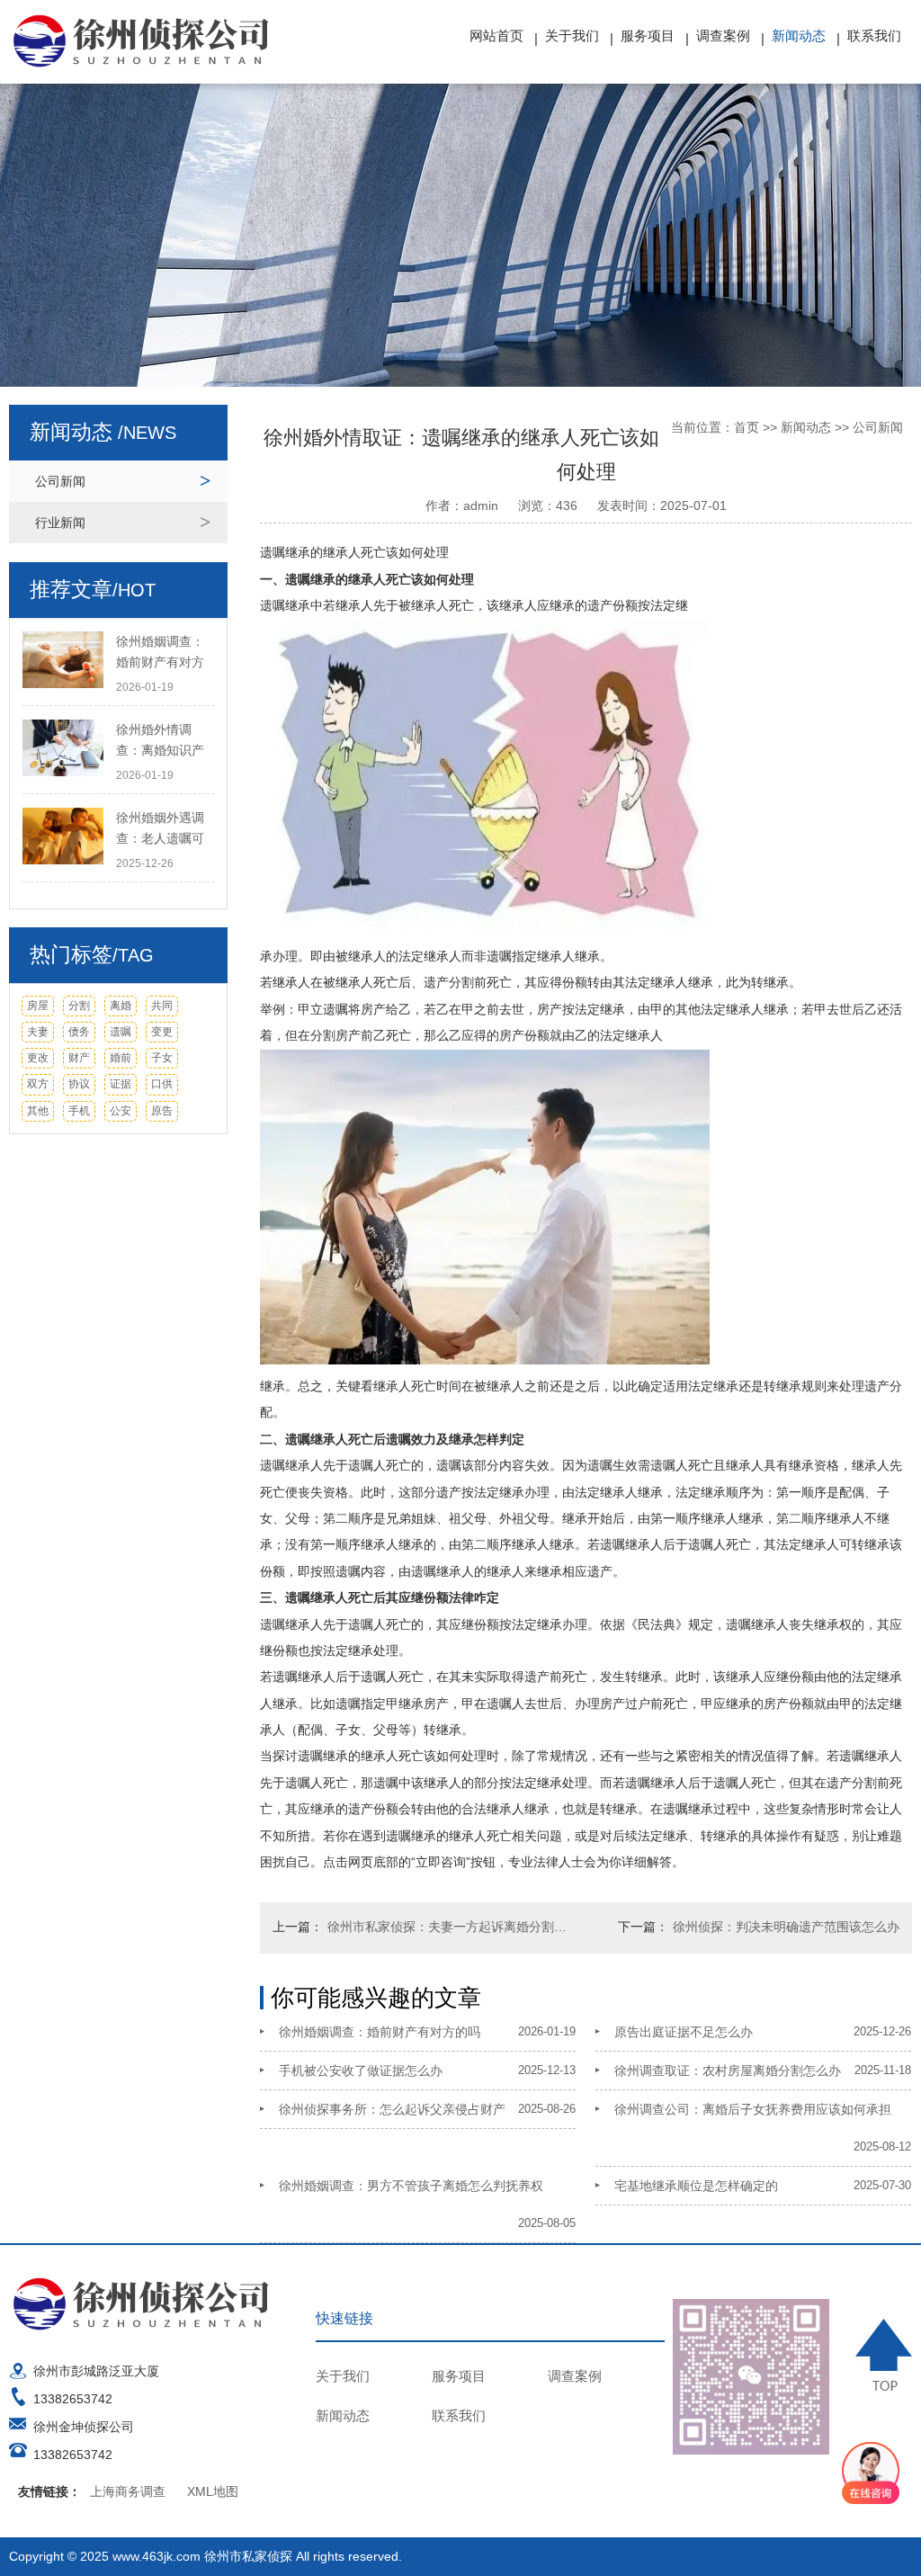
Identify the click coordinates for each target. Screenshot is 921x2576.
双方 (38, 1084)
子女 (162, 1058)
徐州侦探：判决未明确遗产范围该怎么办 (786, 1927)
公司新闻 (60, 481)
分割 (79, 1006)
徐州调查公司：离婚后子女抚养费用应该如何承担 (753, 2109)
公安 (121, 1111)
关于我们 (572, 36)
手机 (79, 1111)
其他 (38, 1111)
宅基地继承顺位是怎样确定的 (696, 2186)
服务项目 (648, 36)
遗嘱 (121, 1032)
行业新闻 (60, 523)
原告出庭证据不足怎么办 (684, 2032)
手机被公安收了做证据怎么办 (361, 2071)
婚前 (121, 1058)
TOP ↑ (884, 2355)
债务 (79, 1032)
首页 (747, 427)
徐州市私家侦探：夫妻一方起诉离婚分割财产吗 (452, 1927)
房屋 (38, 1006)
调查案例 (723, 36)
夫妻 (38, 1032)
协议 (79, 1084)
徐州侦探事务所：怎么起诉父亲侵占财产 (392, 2109)
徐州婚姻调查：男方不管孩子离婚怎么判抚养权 (411, 2186)
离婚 (121, 1006)
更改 (38, 1058)
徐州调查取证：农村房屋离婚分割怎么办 (728, 2071)
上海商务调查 (128, 2491)
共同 (162, 1006)
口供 (162, 1084)
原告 (162, 1111)
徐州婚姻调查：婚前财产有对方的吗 (380, 2032)
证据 (121, 1084)
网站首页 (496, 36)
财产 (79, 1058)
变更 (162, 1032)
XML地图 (213, 2491)
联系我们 (874, 36)
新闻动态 (799, 36)
